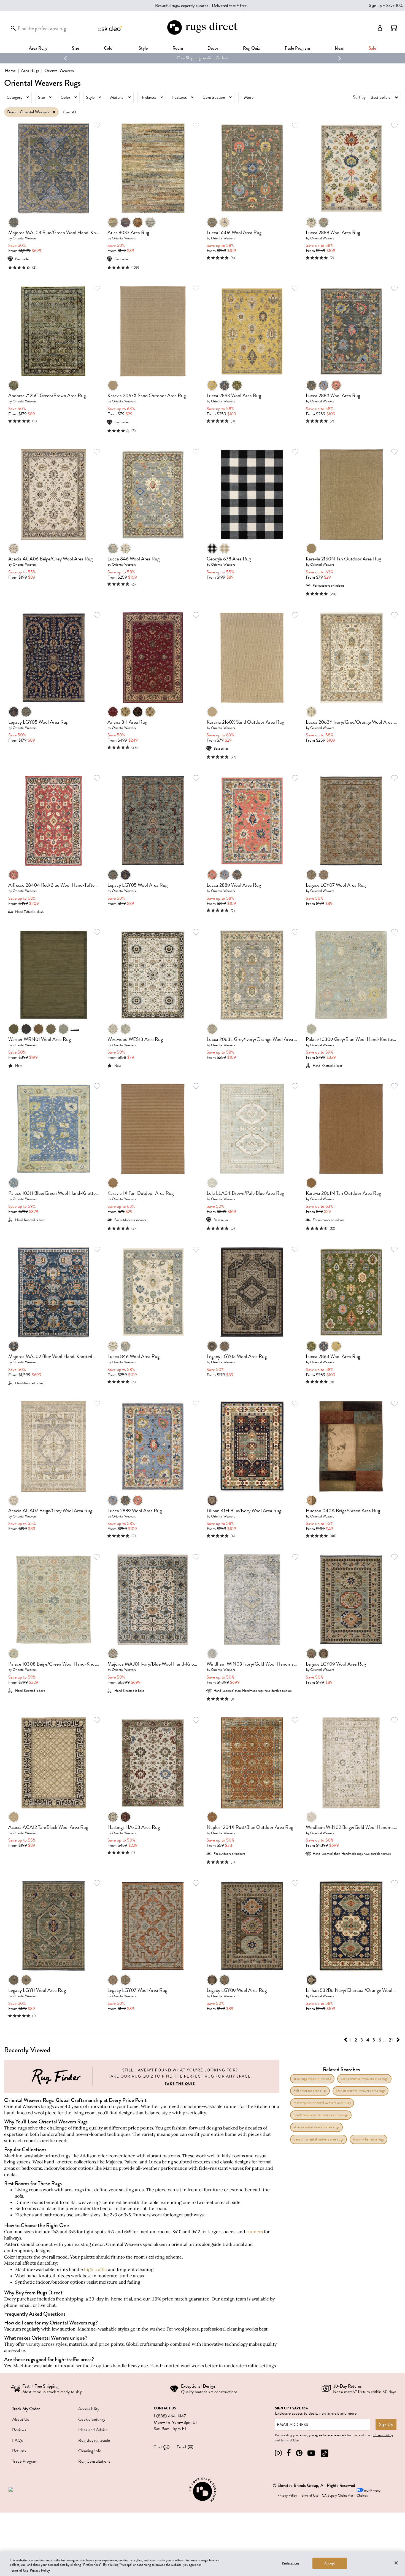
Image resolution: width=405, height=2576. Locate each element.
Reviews (19, 2430)
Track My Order (26, 2409)
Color (65, 97)
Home (10, 71)
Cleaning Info (90, 2451)
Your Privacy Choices (368, 2493)
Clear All (69, 112)
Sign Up (386, 2425)
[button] (394, 28)
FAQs (17, 2440)
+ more (75, 1029)
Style (143, 48)
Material (117, 97)
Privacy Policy (383, 2435)
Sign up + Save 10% (386, 6)
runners (255, 2232)
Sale (372, 48)
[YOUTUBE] (311, 2453)
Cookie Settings (92, 2419)
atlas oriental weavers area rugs (316, 2127)
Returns (19, 2451)
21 (391, 2040)
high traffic (95, 2269)
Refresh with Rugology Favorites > (203, 58)
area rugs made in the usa (312, 2079)
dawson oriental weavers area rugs (318, 2139)
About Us (21, 2419)
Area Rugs (38, 48)
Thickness (148, 97)
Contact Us (165, 2408)
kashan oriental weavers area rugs (361, 2091)
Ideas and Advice (93, 2430)
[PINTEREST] (299, 2453)
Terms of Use (290, 2440)
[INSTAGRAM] (278, 2453)
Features (179, 97)
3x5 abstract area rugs (310, 2091)
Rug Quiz (251, 48)
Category (14, 97)
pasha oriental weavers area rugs (364, 2079)
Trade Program (297, 48)
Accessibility (89, 2409)
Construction (214, 97)
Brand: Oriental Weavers (28, 112)
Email (181, 2447)
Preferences (291, 2563)
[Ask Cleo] (110, 28)
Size (41, 97)
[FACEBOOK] (289, 2453)
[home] (202, 34)
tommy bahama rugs (368, 2139)
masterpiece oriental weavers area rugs (322, 2103)
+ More (247, 97)
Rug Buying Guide (94, 2440)
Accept (330, 2563)
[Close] (396, 2563)
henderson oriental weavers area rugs (321, 2115)
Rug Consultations (94, 2461)
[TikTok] (325, 2453)
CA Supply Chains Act (337, 2495)
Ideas (339, 48)
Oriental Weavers (25, 238)
